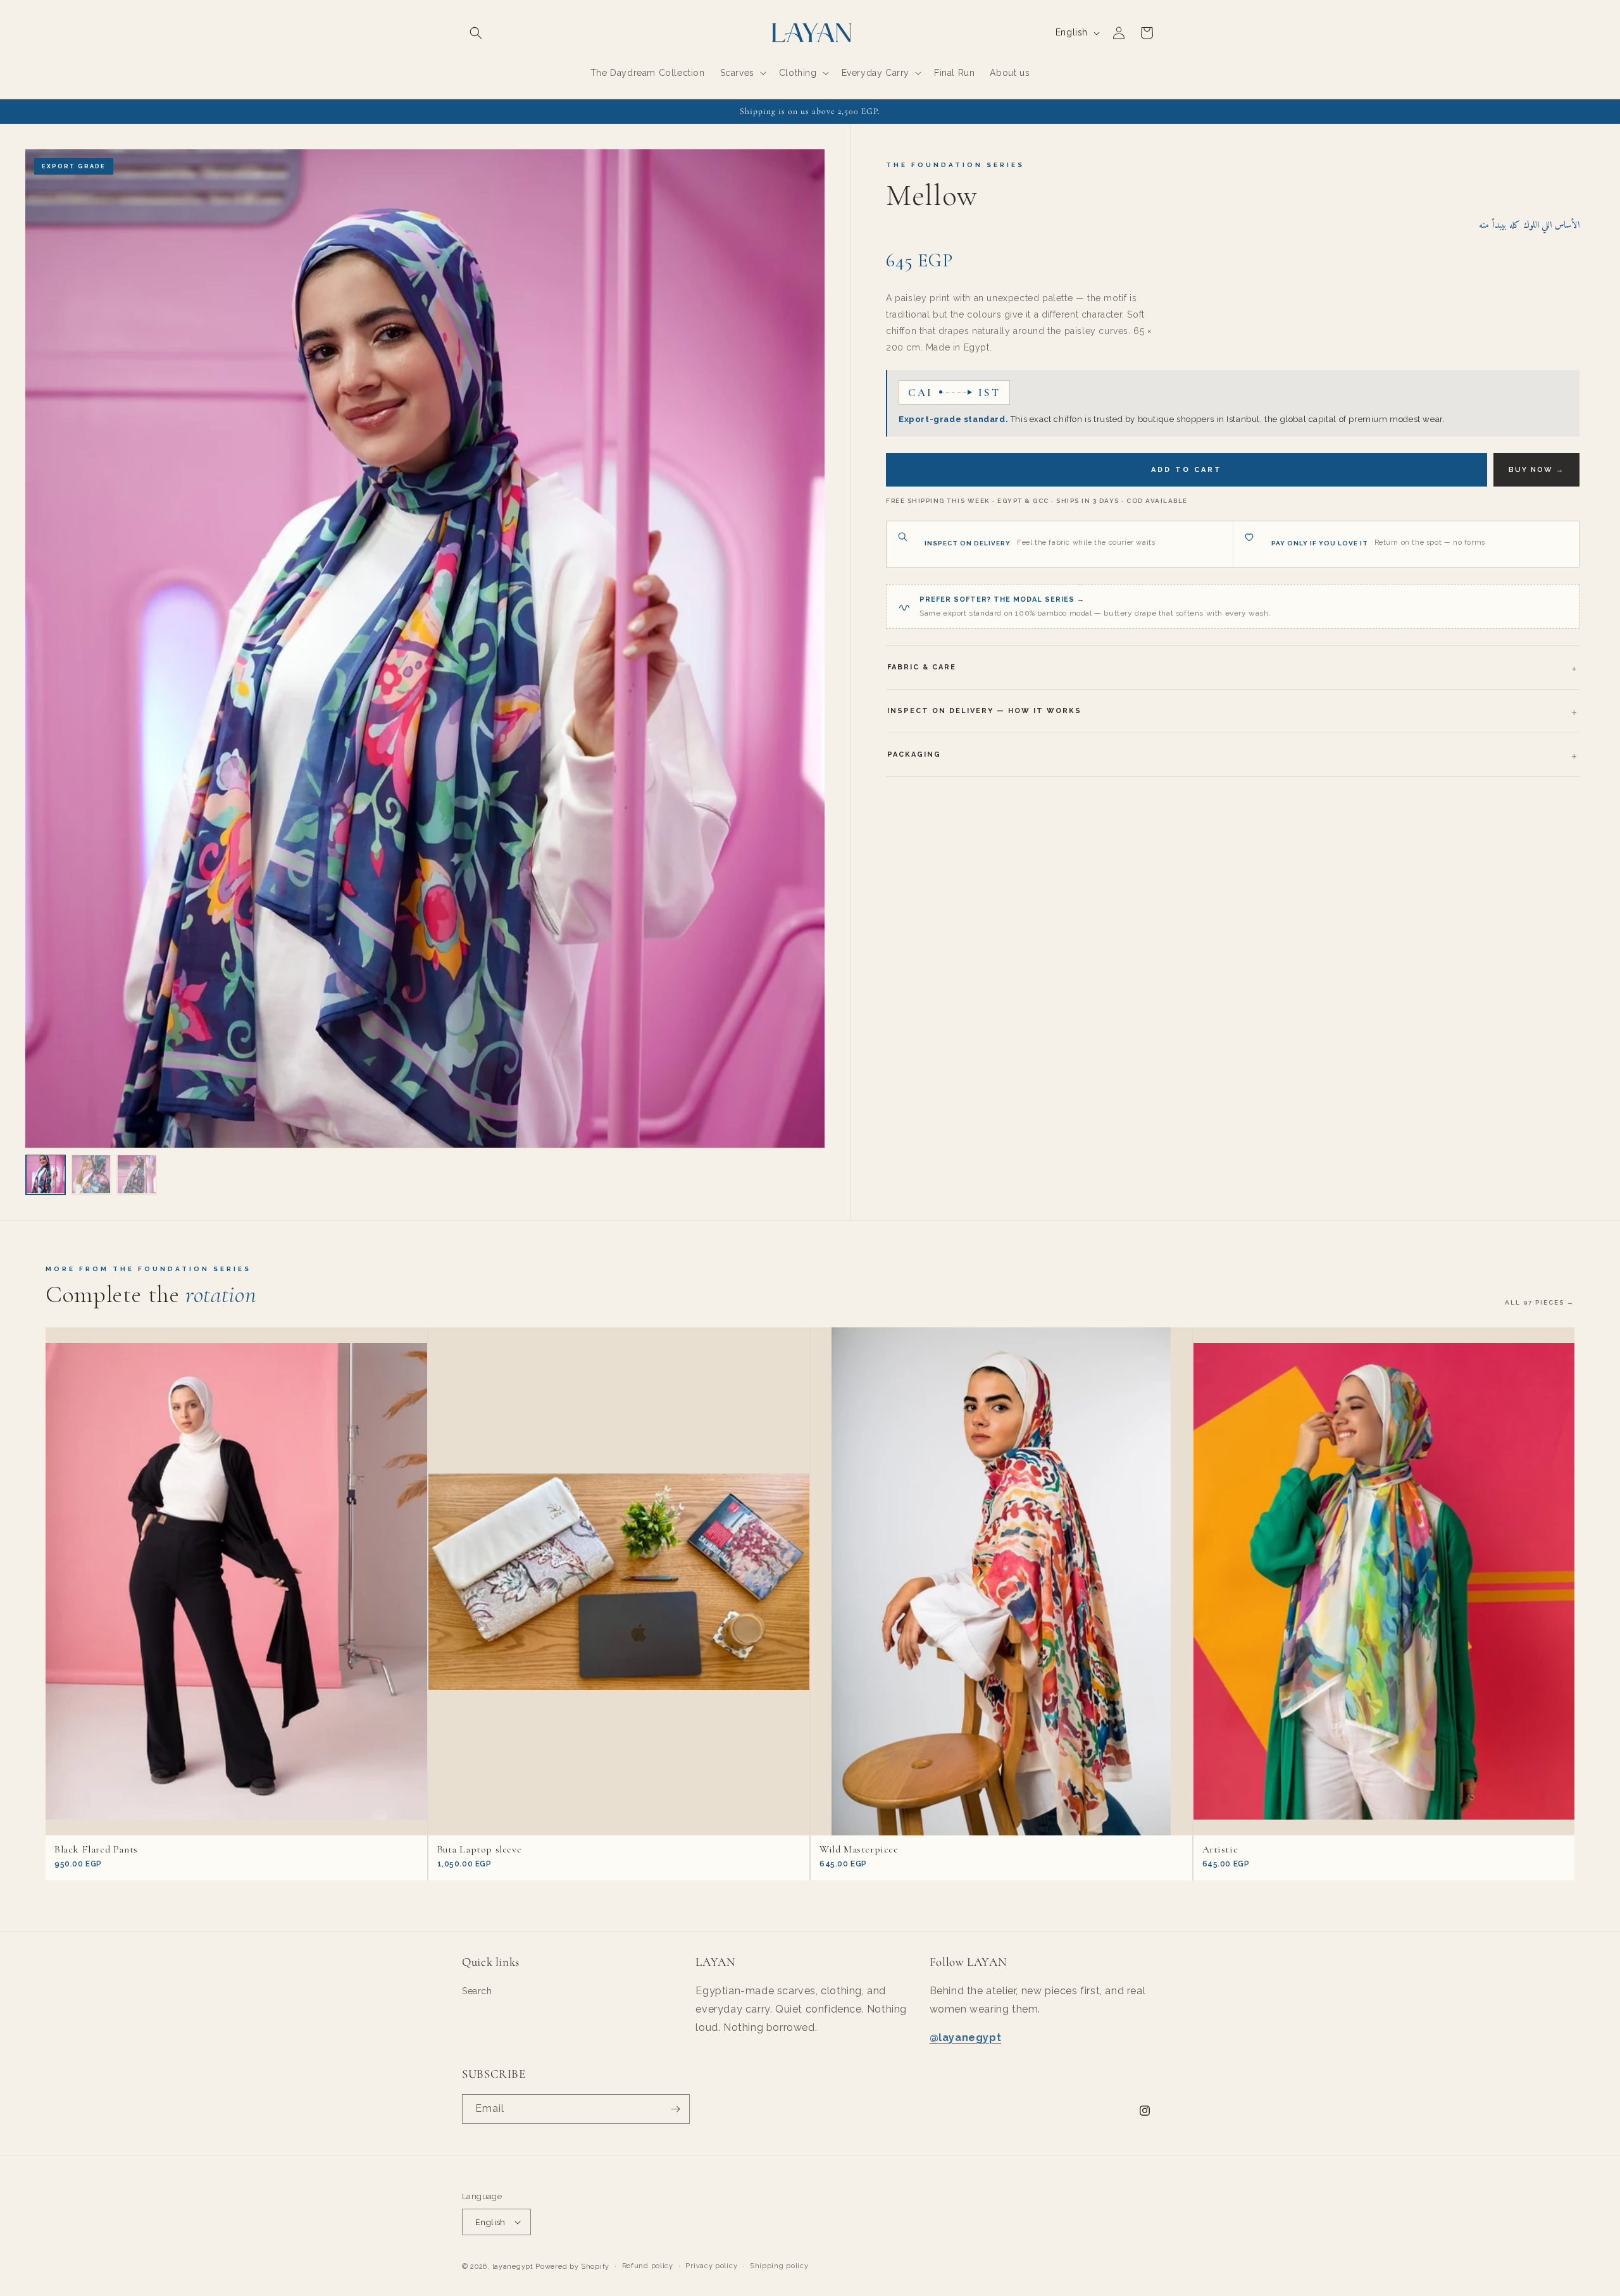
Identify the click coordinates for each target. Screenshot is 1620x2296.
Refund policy (648, 2266)
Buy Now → (1536, 470)
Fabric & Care (922, 667)
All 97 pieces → (1540, 1302)
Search (477, 1991)
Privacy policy (711, 2266)
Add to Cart (1187, 470)
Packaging (914, 754)
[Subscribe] (675, 2109)
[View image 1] (46, 1174)
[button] (476, 33)
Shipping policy (779, 2266)
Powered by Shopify (572, 2267)
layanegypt (513, 2267)
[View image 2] (91, 1174)
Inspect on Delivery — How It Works (984, 711)
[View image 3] (137, 1174)
